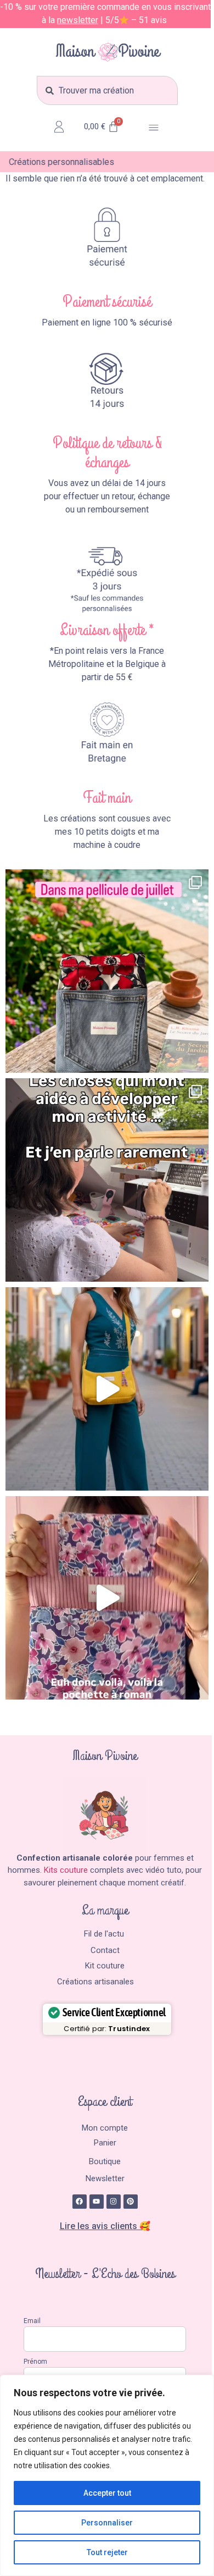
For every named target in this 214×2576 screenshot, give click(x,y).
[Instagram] (114, 2202)
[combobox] (107, 90)
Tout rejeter (107, 2552)
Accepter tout (107, 2493)
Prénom (35, 2362)
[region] (107, 2475)
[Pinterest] (131, 2202)
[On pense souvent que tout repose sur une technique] (107, 1180)
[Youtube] (97, 2202)
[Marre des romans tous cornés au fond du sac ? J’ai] (107, 1598)
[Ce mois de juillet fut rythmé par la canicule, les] (107, 971)
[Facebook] (80, 2202)
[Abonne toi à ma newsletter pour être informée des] (107, 1389)
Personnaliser (107, 2523)
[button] (154, 129)
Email (32, 2321)
